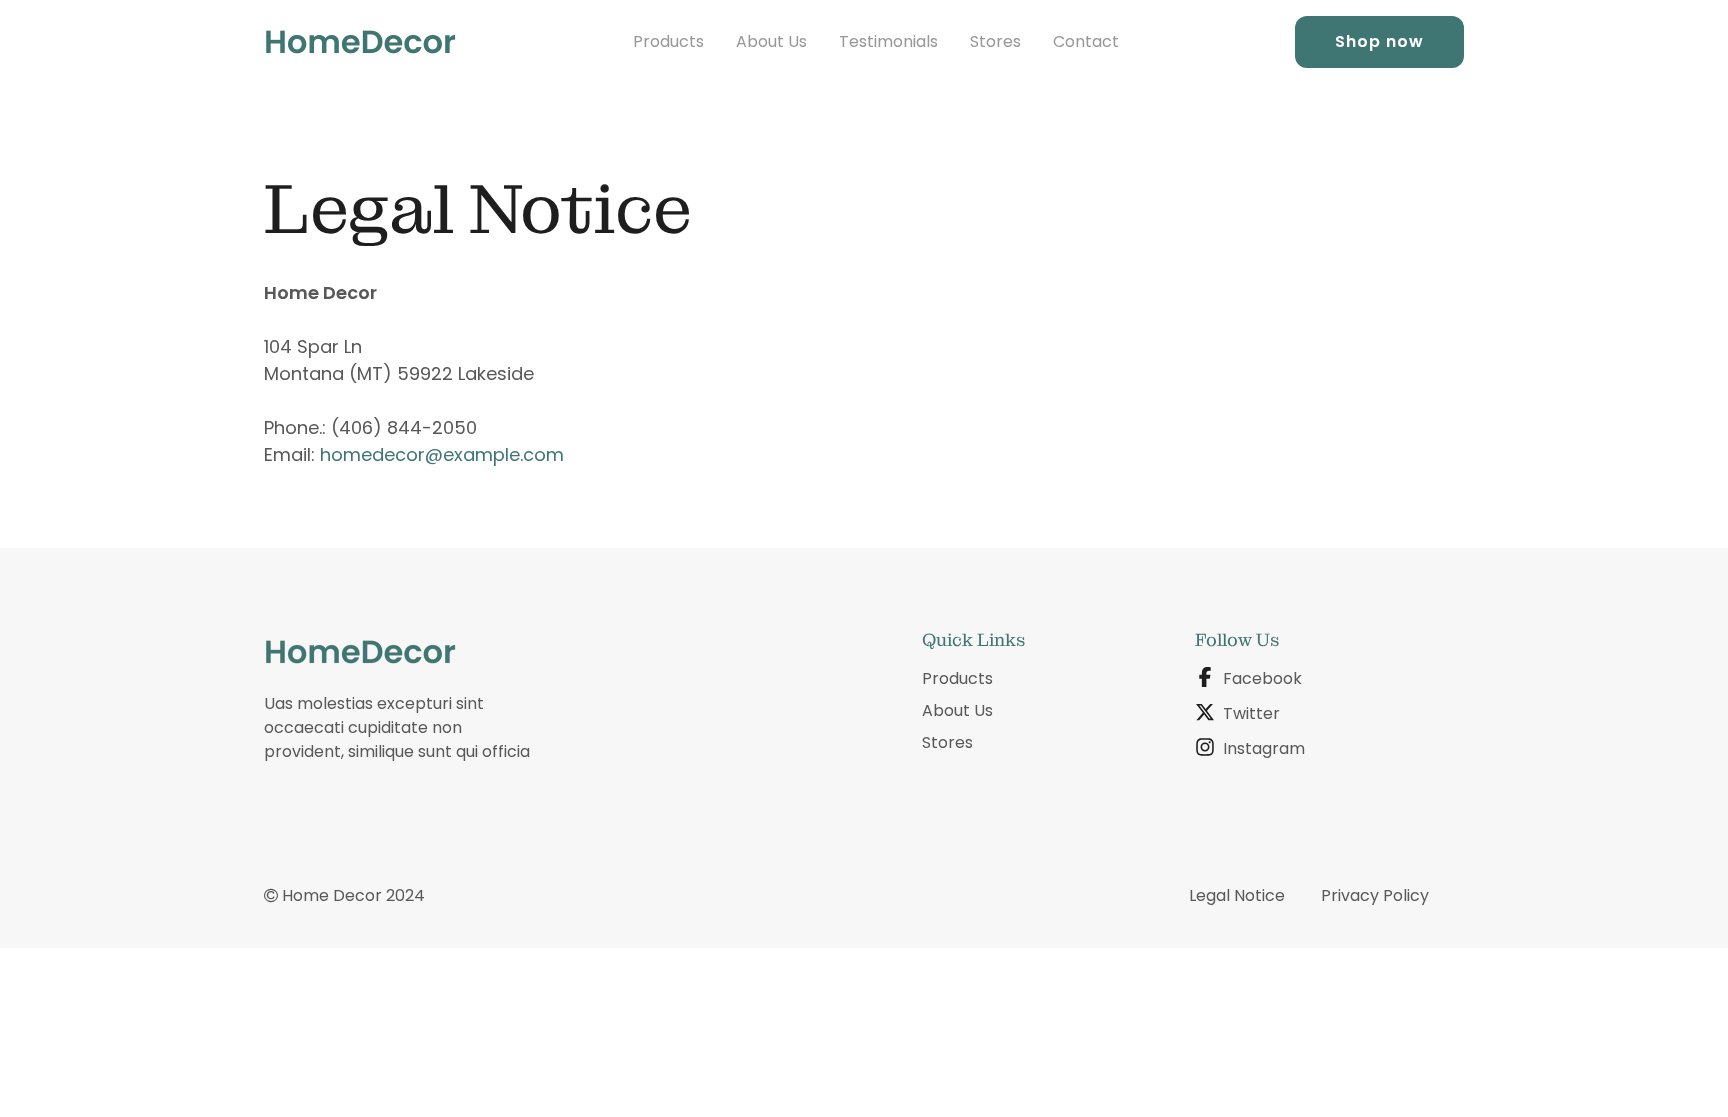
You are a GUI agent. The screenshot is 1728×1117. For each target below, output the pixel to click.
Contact (1086, 41)
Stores (995, 41)
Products (668, 41)
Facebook (1262, 678)
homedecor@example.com (442, 454)
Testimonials (888, 41)
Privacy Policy (1375, 895)
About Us (771, 41)
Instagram (1264, 748)
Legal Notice (1237, 895)
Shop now (1379, 41)
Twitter (1251, 713)
